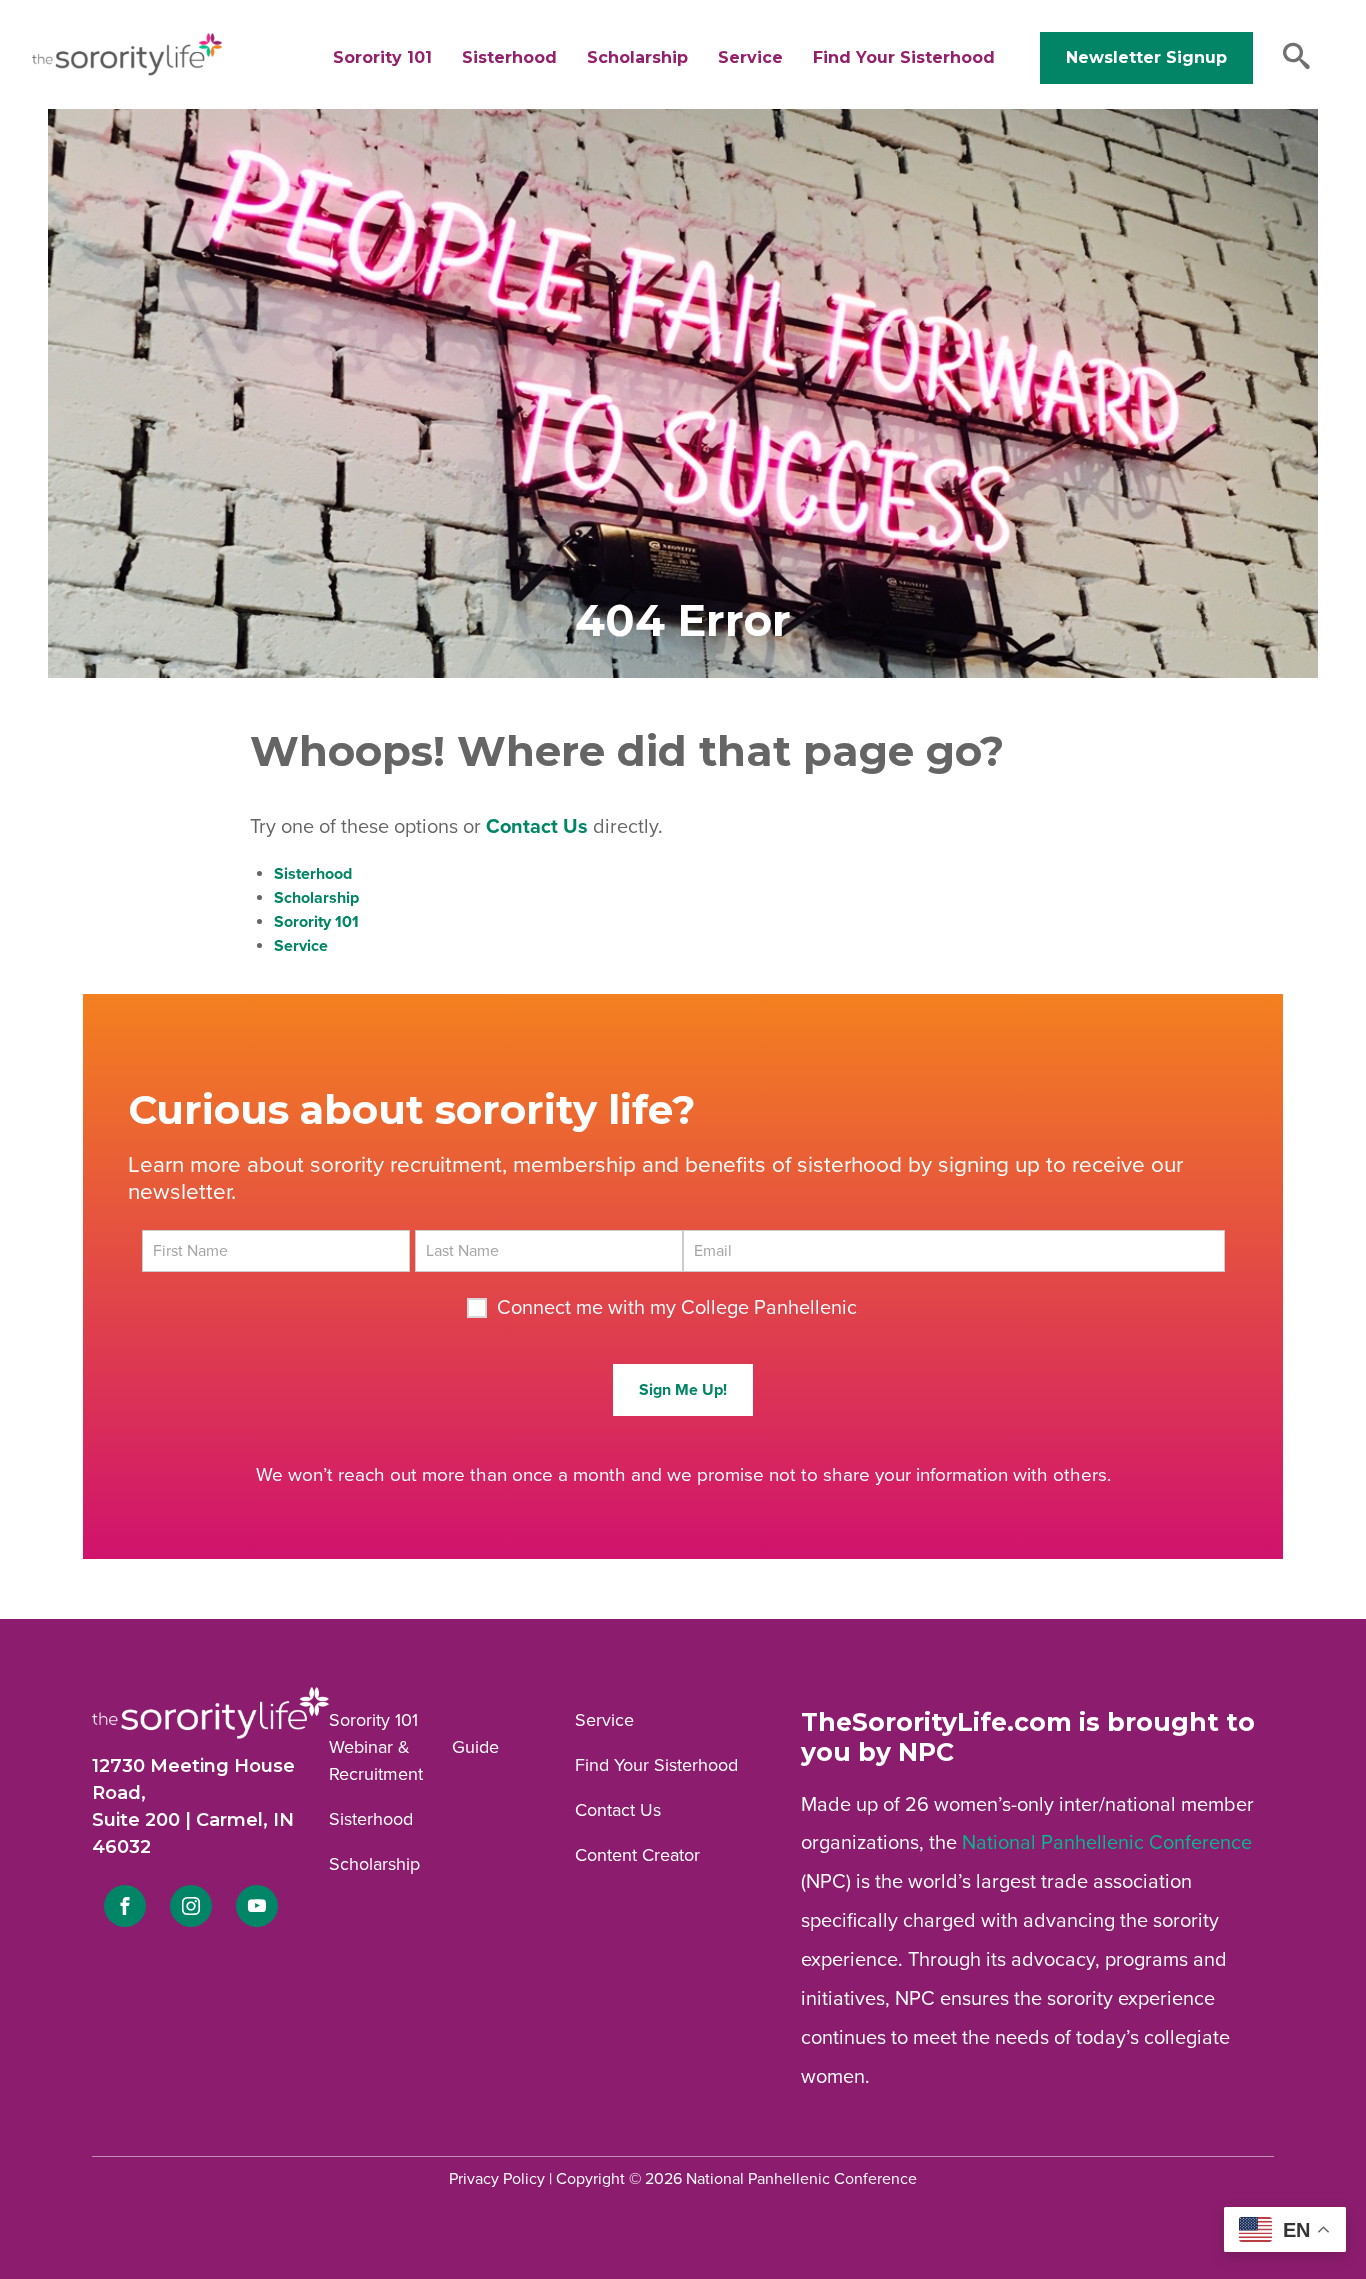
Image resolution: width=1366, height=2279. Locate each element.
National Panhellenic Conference (1107, 1843)
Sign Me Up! (683, 1390)
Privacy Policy (497, 2179)
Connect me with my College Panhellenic (677, 1308)
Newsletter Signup (1146, 57)
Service (750, 57)
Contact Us (618, 1810)
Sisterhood (509, 57)
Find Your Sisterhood (904, 57)
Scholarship (637, 57)
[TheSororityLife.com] (127, 71)
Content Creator (637, 1855)
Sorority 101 (382, 57)
